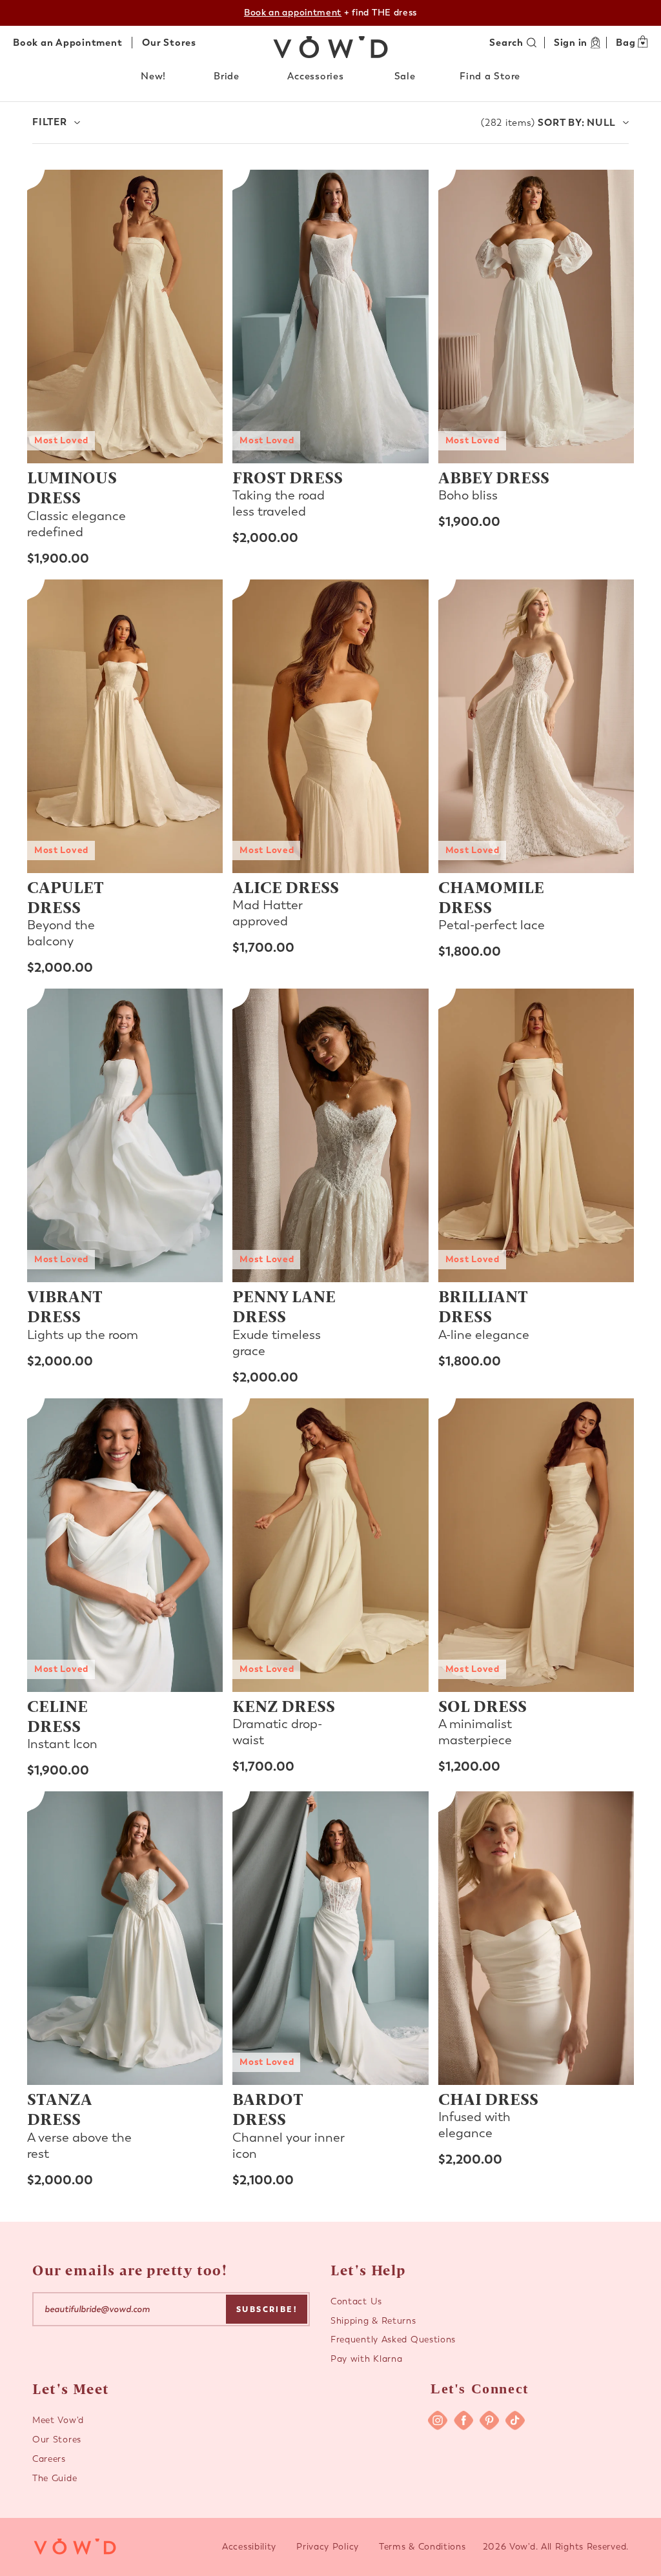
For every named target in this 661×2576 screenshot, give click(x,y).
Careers (49, 2459)
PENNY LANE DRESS (284, 1306)
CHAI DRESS (488, 2098)
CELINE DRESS (57, 1716)
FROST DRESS (288, 477)
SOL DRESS (483, 1706)
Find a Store (490, 76)
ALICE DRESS (286, 887)
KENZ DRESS (284, 1706)
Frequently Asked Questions (393, 2340)
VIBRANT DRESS (65, 1306)
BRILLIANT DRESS (483, 1306)
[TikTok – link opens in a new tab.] (515, 2420)
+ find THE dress (330, 13)
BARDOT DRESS (268, 2108)
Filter (50, 122)
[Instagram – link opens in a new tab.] (438, 2420)
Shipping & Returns (373, 2321)
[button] (156, 76)
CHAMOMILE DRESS (491, 897)
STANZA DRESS (60, 2108)
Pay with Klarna (367, 2359)
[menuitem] (156, 79)
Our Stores (169, 43)
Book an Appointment (67, 43)
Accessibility (249, 2547)
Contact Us (356, 2301)
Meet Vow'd (58, 2420)
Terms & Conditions (422, 2547)
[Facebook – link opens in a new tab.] (463, 2420)
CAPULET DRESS (66, 897)
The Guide (55, 2478)
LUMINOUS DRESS (72, 487)
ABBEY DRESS (494, 477)
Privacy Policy (328, 2547)
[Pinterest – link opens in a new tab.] (489, 2420)
